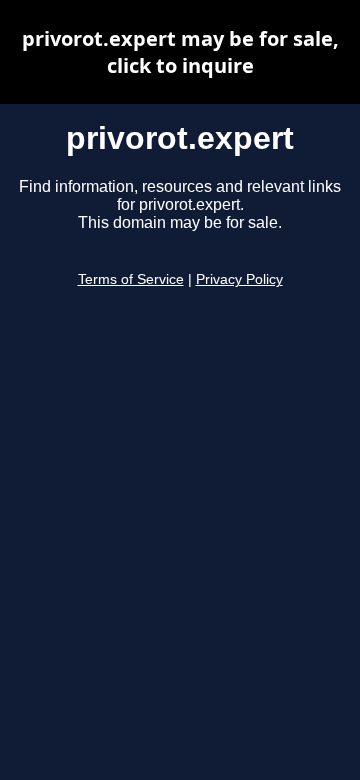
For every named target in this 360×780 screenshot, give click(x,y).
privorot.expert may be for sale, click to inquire (180, 52)
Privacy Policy (239, 279)
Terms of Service (131, 279)
